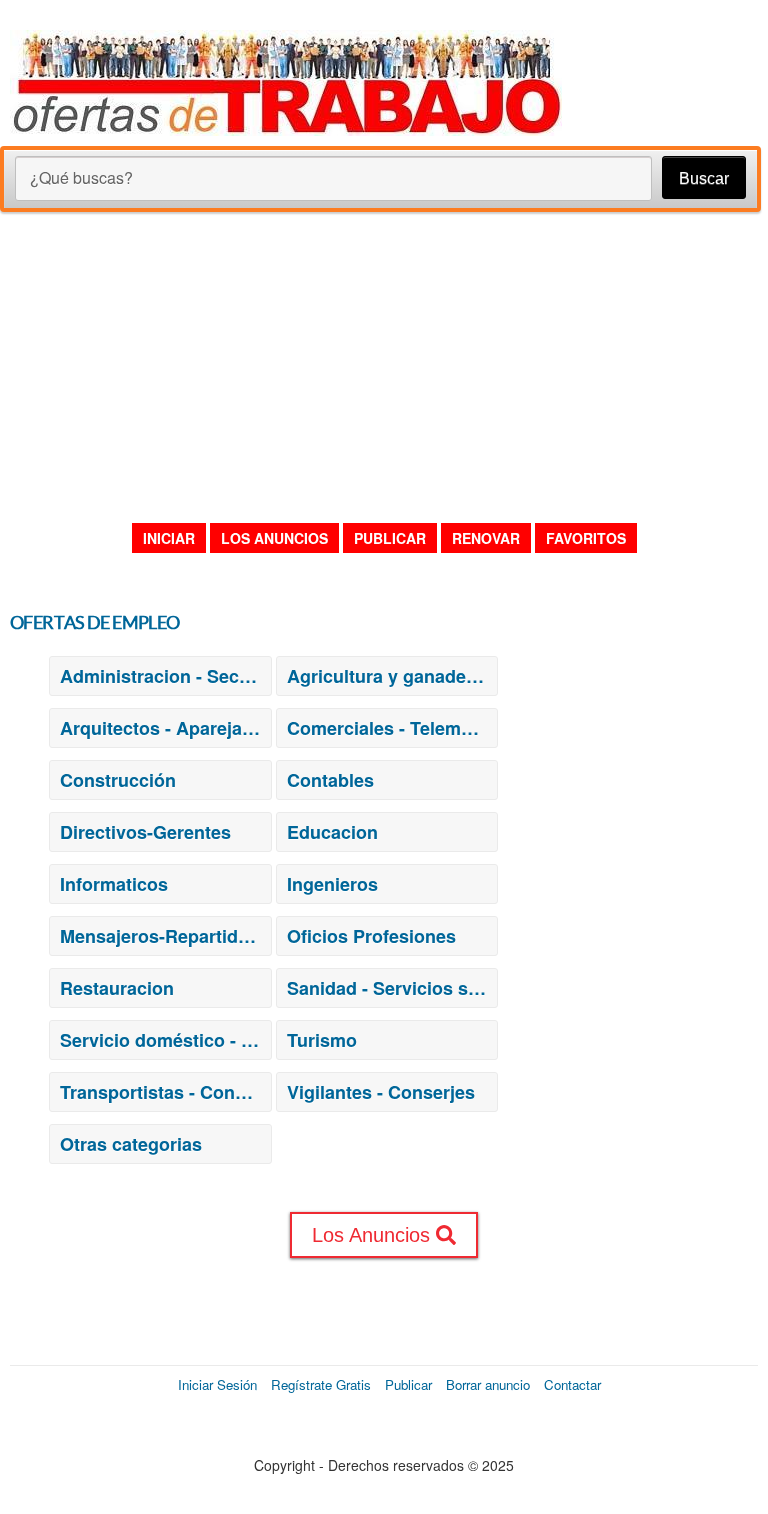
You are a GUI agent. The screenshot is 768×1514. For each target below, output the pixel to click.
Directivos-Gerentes (145, 832)
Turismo (322, 1040)
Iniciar (169, 538)
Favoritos (586, 538)
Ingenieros (332, 884)
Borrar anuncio (488, 1384)
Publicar (390, 538)
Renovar (486, 538)
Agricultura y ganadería (387, 676)
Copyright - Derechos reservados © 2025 (384, 1465)
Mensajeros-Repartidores (165, 936)
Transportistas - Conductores (165, 1092)
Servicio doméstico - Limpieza (165, 1040)
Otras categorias (131, 1144)
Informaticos (114, 884)
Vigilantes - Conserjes (381, 1092)
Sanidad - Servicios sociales (392, 988)
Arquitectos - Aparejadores (165, 728)
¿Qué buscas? (81, 177)
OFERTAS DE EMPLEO (94, 622)
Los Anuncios (274, 538)
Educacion (332, 832)
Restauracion (117, 988)
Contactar (572, 1384)
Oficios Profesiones (371, 936)
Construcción (118, 780)
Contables (330, 780)
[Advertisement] (384, 366)
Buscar (704, 178)
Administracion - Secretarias (165, 676)
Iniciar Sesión (217, 1384)
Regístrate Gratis (321, 1384)
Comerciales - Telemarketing (392, 728)
